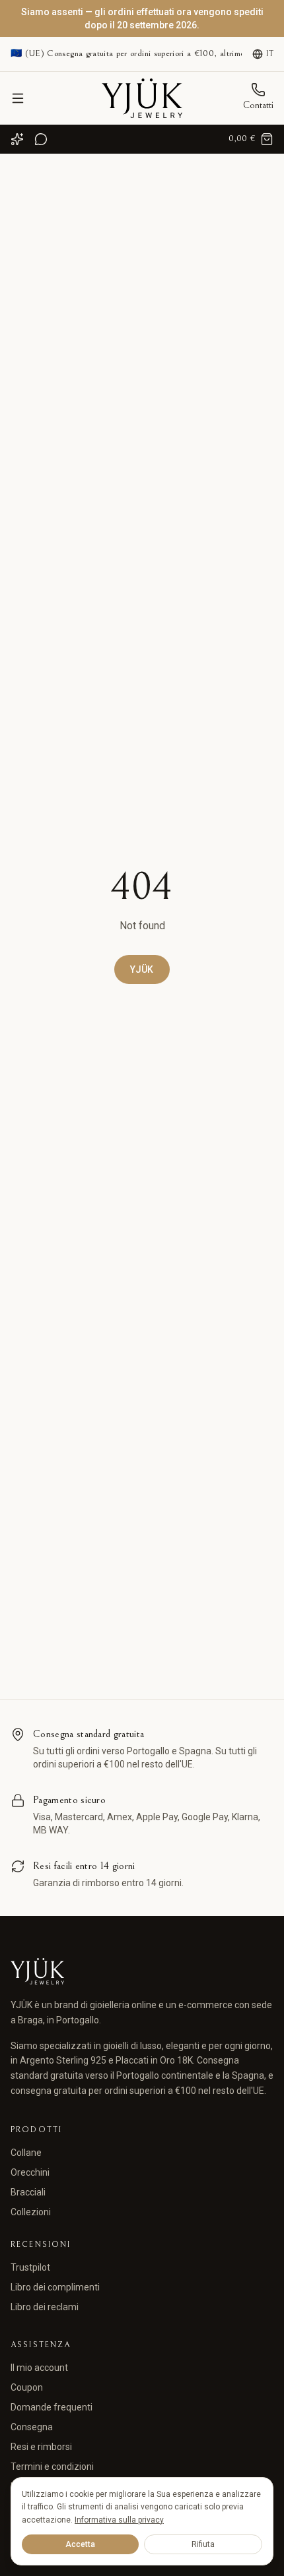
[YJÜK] (142, 98)
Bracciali (28, 2192)
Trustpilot (30, 2267)
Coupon (27, 2387)
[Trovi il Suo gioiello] (17, 139)
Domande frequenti (52, 2407)
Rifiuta (203, 2544)
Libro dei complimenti (55, 2287)
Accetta (80, 2544)
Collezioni (31, 2212)
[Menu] (18, 98)
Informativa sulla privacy (119, 2520)
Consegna (32, 2427)
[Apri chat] (41, 139)
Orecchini (30, 2172)
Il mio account (39, 2368)
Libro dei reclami (45, 2307)
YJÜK (142, 969)
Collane (26, 2153)
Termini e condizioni (52, 2467)
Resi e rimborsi (41, 2447)
